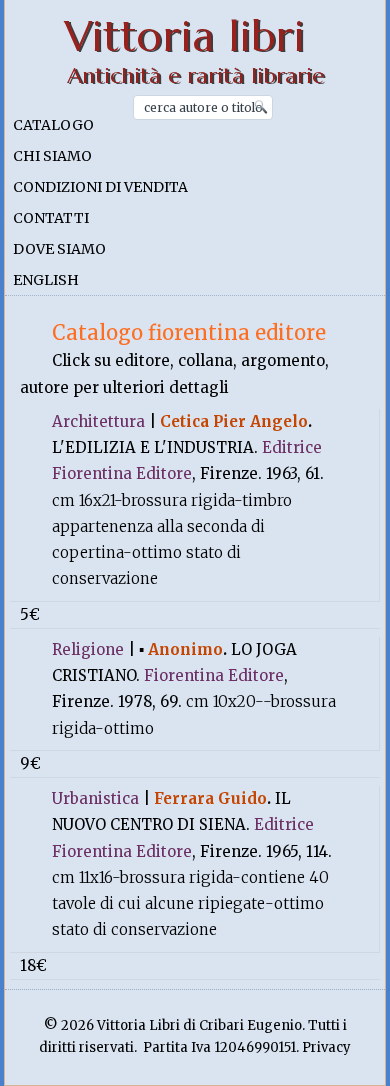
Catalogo (53, 125)
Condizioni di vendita (100, 187)
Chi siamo (52, 156)
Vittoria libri (184, 36)
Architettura (98, 421)
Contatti (51, 218)
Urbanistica (95, 798)
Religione (88, 649)
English (46, 280)
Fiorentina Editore (214, 675)
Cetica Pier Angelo (234, 421)
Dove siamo (59, 249)
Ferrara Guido (210, 798)
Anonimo (185, 649)
